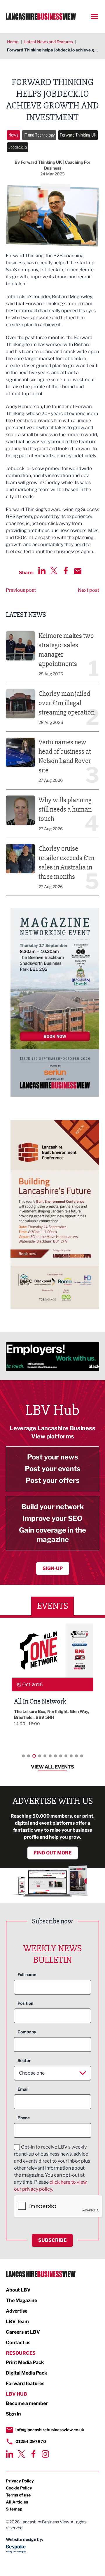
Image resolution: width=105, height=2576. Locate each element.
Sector (24, 2060)
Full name (27, 1974)
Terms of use (18, 2495)
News (13, 135)
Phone (24, 2118)
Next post (89, 590)
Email (23, 2089)
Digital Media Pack (27, 2373)
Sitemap (14, 2509)
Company (27, 2032)
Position (25, 2003)
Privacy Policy (20, 2481)
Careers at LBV (23, 2332)
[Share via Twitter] (54, 571)
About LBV (18, 2290)
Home (13, 42)
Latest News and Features (49, 42)
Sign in (13, 2414)
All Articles (17, 2502)
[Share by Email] (78, 571)
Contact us (18, 2343)
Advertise (17, 2311)
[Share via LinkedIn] (42, 571)
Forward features (25, 2383)
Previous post (21, 590)
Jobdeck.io (18, 147)
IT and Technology (39, 135)
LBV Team (17, 2321)
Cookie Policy (19, 2488)
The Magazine (21, 2300)
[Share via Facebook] (66, 571)
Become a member (27, 2403)
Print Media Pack (25, 2362)
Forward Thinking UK (78, 135)
